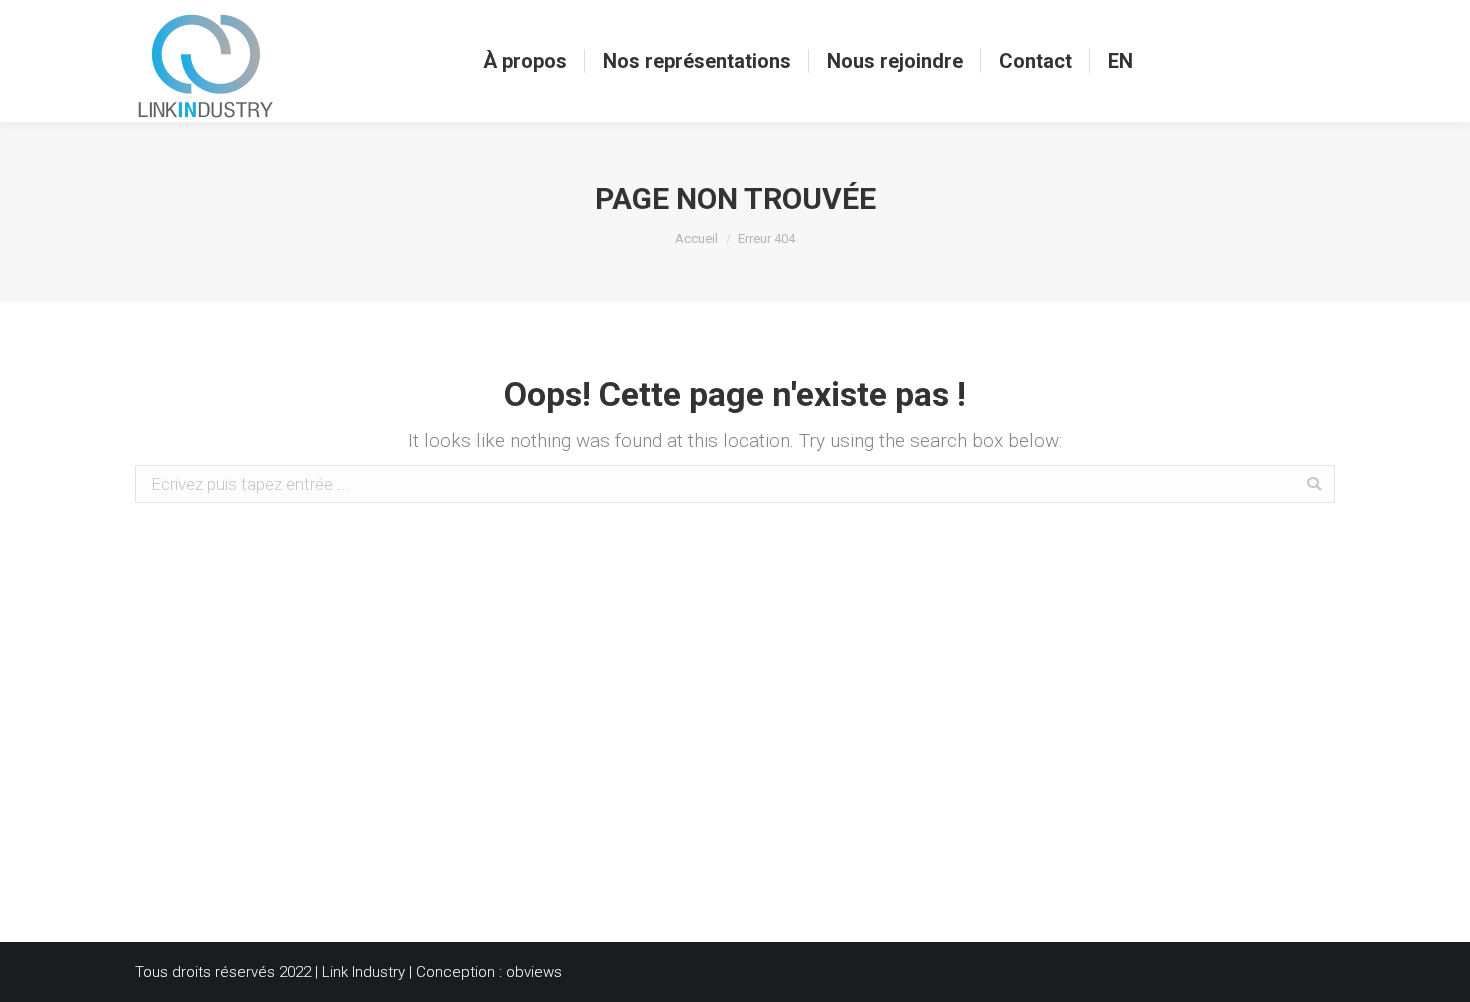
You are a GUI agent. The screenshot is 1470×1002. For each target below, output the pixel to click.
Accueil (696, 238)
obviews (534, 972)
